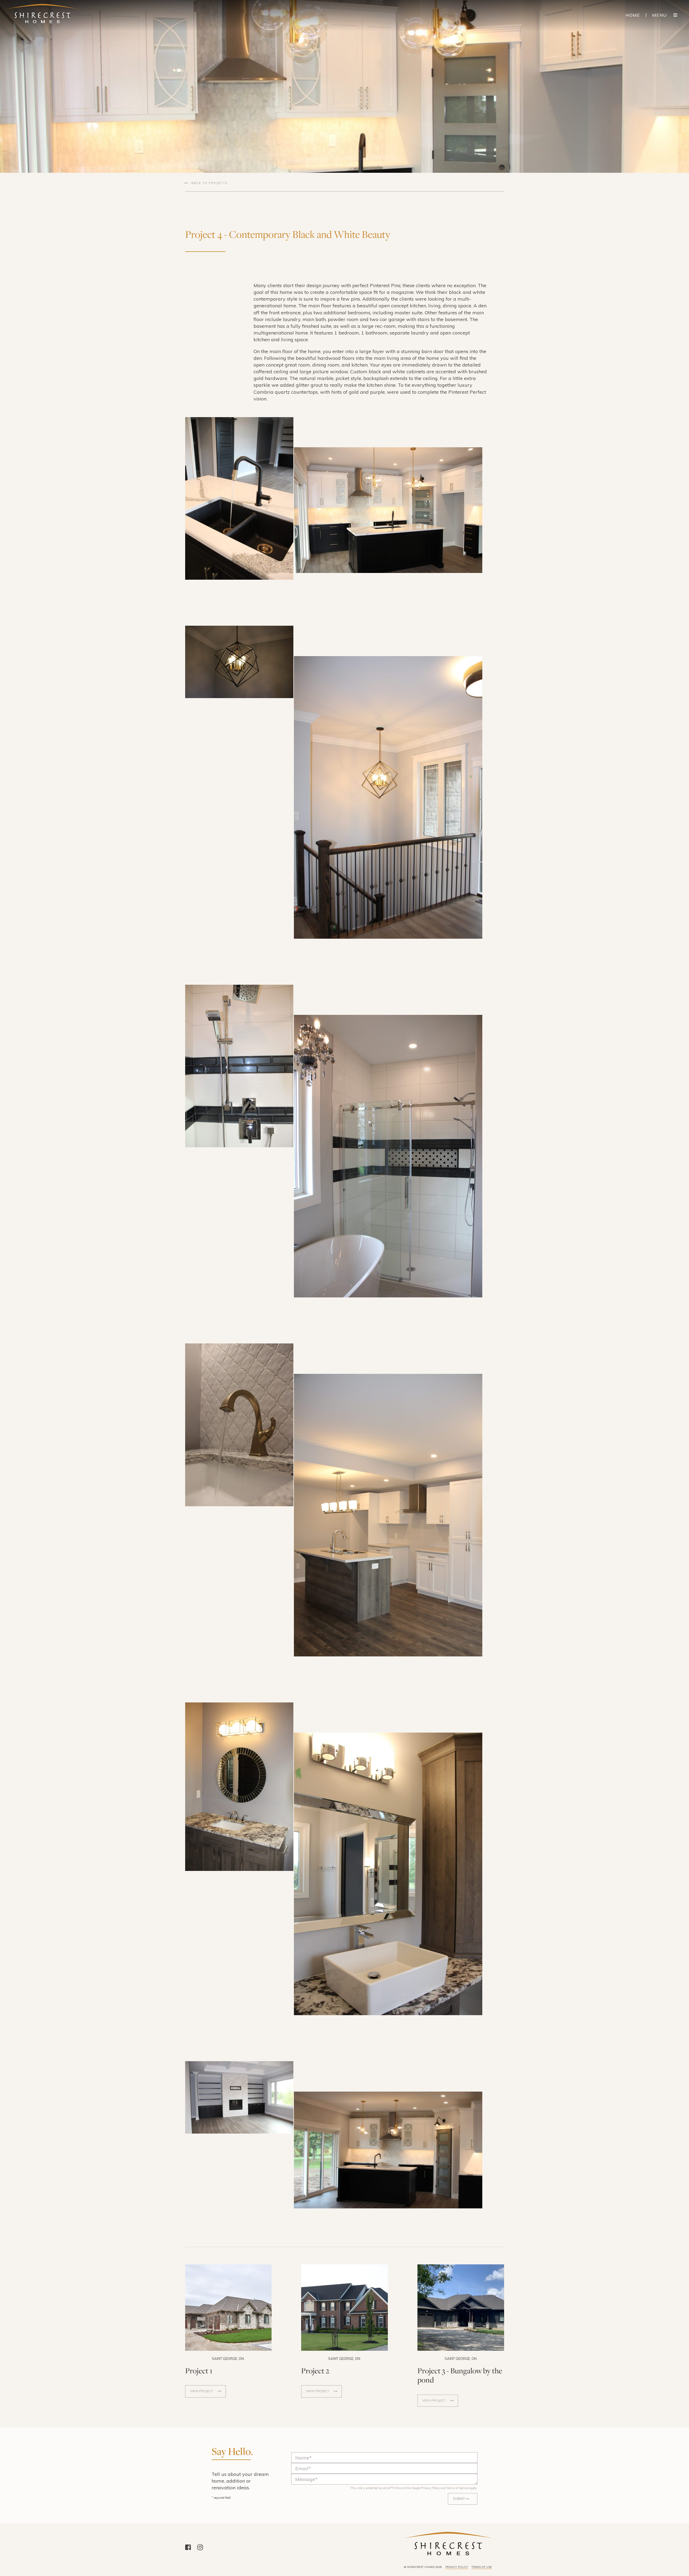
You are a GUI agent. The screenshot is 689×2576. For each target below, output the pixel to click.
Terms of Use (482, 2567)
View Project (202, 2391)
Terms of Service (458, 2488)
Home (633, 15)
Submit (459, 2499)
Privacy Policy (430, 2488)
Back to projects (209, 183)
